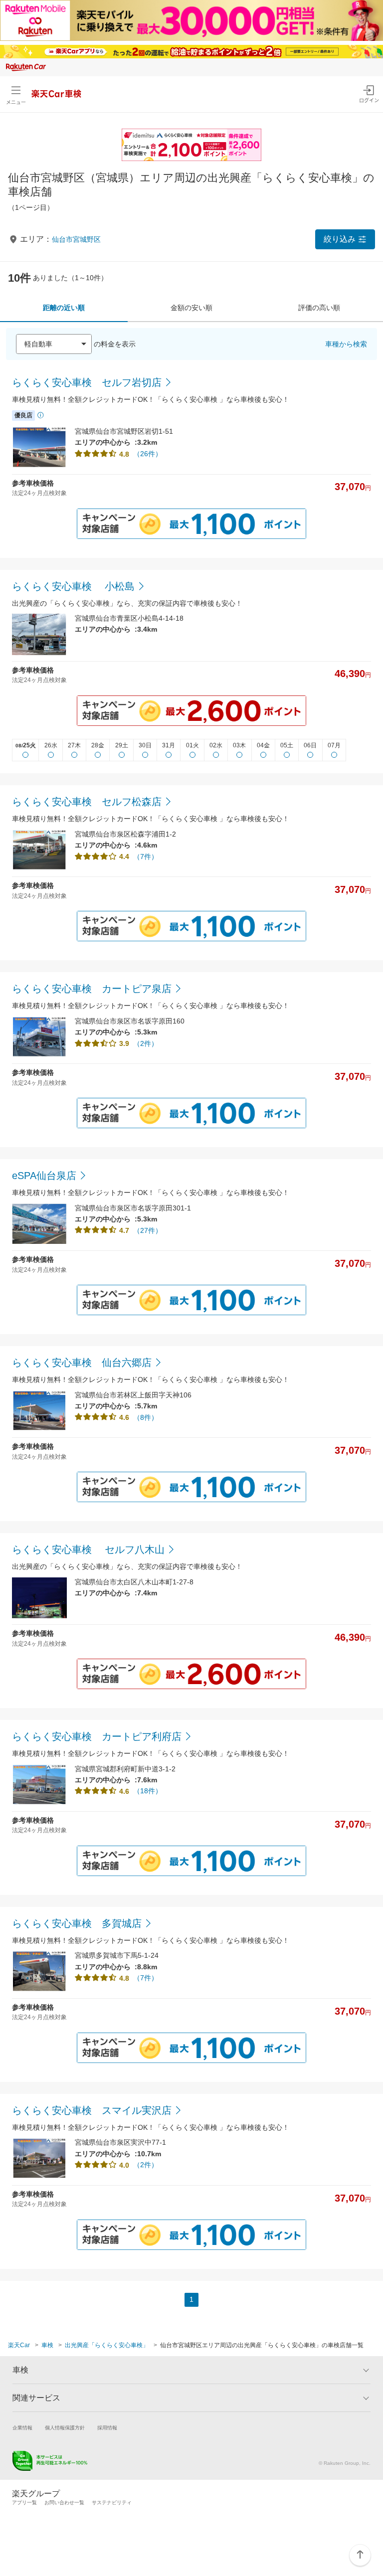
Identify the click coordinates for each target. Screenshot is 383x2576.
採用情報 (107, 2428)
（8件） (146, 1417)
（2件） (146, 1043)
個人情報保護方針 (65, 2428)
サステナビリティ (112, 2502)
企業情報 (22, 2428)
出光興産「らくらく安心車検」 (107, 2345)
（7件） (146, 857)
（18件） (148, 1791)
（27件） (148, 1230)
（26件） (148, 454)
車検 (47, 2345)
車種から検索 (346, 344)
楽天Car (19, 2345)
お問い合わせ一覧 (64, 2502)
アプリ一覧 (24, 2502)
